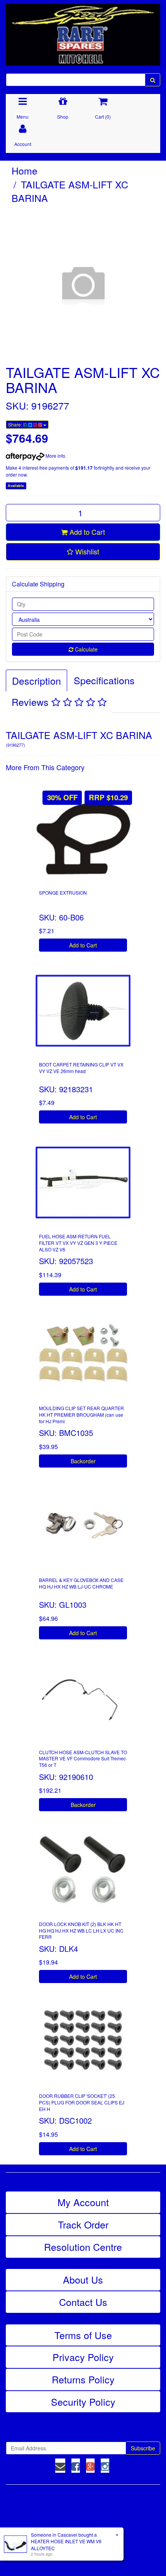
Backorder (83, 1461)
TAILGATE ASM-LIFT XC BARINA (70, 191)
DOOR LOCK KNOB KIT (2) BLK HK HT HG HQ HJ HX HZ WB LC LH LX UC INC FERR (81, 1930)
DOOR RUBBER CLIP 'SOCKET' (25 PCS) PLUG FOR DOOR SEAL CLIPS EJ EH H (82, 2102)
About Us (83, 2279)
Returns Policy (83, 2379)
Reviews (31, 702)
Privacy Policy (83, 2357)
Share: (16, 424)
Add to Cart (86, 532)
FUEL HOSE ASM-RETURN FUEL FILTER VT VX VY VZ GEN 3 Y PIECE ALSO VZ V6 (78, 1243)
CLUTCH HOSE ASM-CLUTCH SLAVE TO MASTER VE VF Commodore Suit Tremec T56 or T (83, 1759)
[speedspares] (83, 31)
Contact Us (83, 2302)
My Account (83, 2202)
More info (55, 456)
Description (36, 680)
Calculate (86, 649)
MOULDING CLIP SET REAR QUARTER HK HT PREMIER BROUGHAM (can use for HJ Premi (81, 1415)
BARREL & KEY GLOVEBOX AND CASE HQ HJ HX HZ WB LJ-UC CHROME (81, 1583)
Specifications (104, 680)
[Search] (153, 80)
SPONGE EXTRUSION (63, 893)
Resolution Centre (83, 2247)
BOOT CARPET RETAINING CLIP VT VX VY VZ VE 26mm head (81, 1068)
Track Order (83, 2224)
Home (25, 170)
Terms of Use (83, 2335)
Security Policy (83, 2401)
